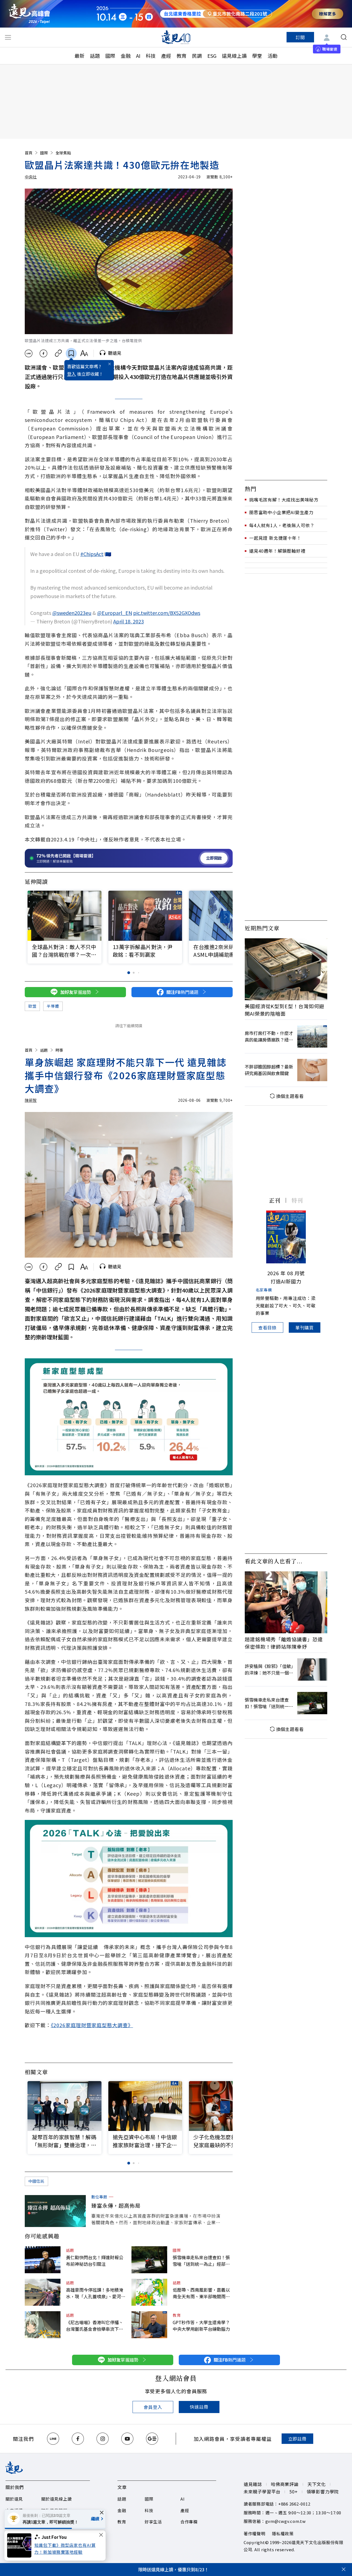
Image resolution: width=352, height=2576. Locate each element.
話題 (95, 56)
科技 (151, 56)
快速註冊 (199, 2407)
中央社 (31, 177)
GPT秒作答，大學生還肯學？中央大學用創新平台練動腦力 (201, 2326)
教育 (182, 56)
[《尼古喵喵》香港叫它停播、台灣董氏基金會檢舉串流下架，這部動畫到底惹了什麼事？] (43, 2325)
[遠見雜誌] (176, 37)
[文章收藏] (71, 353)
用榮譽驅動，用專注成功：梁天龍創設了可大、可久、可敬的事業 (286, 1305)
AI (138, 56)
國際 (110, 56)
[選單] (8, 37)
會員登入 (153, 2407)
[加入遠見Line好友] (53, 2439)
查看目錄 (267, 1327)
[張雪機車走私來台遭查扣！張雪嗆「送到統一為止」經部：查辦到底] (149, 2260)
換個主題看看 (290, 1096)
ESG (212, 56)
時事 (59, 1050)
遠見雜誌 (253, 2484)
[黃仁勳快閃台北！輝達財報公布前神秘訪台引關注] (43, 2260)
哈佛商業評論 (285, 2484)
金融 (126, 56)
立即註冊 (297, 2439)
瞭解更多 (328, 14)
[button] (225, 917)
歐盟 (32, 1006)
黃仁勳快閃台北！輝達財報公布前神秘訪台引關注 (95, 2261)
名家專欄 (264, 1290)
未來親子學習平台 (262, 2492)
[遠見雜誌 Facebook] (78, 2439)
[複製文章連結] (58, 353)
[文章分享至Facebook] (44, 353)
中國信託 (36, 2181)
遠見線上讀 (234, 56)
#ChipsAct (92, 554)
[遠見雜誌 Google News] (152, 2439)
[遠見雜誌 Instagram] (103, 2439)
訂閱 (300, 37)
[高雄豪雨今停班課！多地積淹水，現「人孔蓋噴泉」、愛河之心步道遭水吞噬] (43, 2292)
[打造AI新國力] (286, 1237)
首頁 (29, 153)
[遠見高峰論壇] (29, 14)
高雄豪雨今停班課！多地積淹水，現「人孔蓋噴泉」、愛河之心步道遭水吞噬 (96, 2293)
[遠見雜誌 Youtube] (127, 2439)
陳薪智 (31, 1100)
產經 (166, 56)
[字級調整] (84, 353)
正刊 (275, 1200)
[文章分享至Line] (28, 353)
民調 (197, 56)
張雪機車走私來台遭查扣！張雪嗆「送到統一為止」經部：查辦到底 (201, 2261)
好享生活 (153, 2522)
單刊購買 (305, 1327)
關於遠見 (14, 2499)
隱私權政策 (283, 2533)
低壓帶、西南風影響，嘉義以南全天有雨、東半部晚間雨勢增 (201, 2293)
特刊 (297, 1200)
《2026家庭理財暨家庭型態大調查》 (92, 2025)
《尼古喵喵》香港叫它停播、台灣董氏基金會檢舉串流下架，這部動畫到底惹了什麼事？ (95, 2326)
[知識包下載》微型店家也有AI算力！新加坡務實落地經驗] (21, 2545)
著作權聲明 (255, 2533)
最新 (79, 56)
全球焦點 (63, 153)
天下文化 (317, 2484)
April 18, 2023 (129, 621)
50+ (293, 2492)
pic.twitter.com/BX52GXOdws (167, 613)
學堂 (257, 56)
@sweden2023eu (72, 613)
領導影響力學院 (323, 2492)
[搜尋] (344, 37)
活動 (273, 56)
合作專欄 (189, 2522)
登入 (71, 374)
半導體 (53, 1006)
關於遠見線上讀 (56, 2499)
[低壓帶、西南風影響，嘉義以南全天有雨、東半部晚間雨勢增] (149, 2292)
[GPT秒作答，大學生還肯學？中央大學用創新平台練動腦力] (149, 2325)
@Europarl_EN (115, 613)
